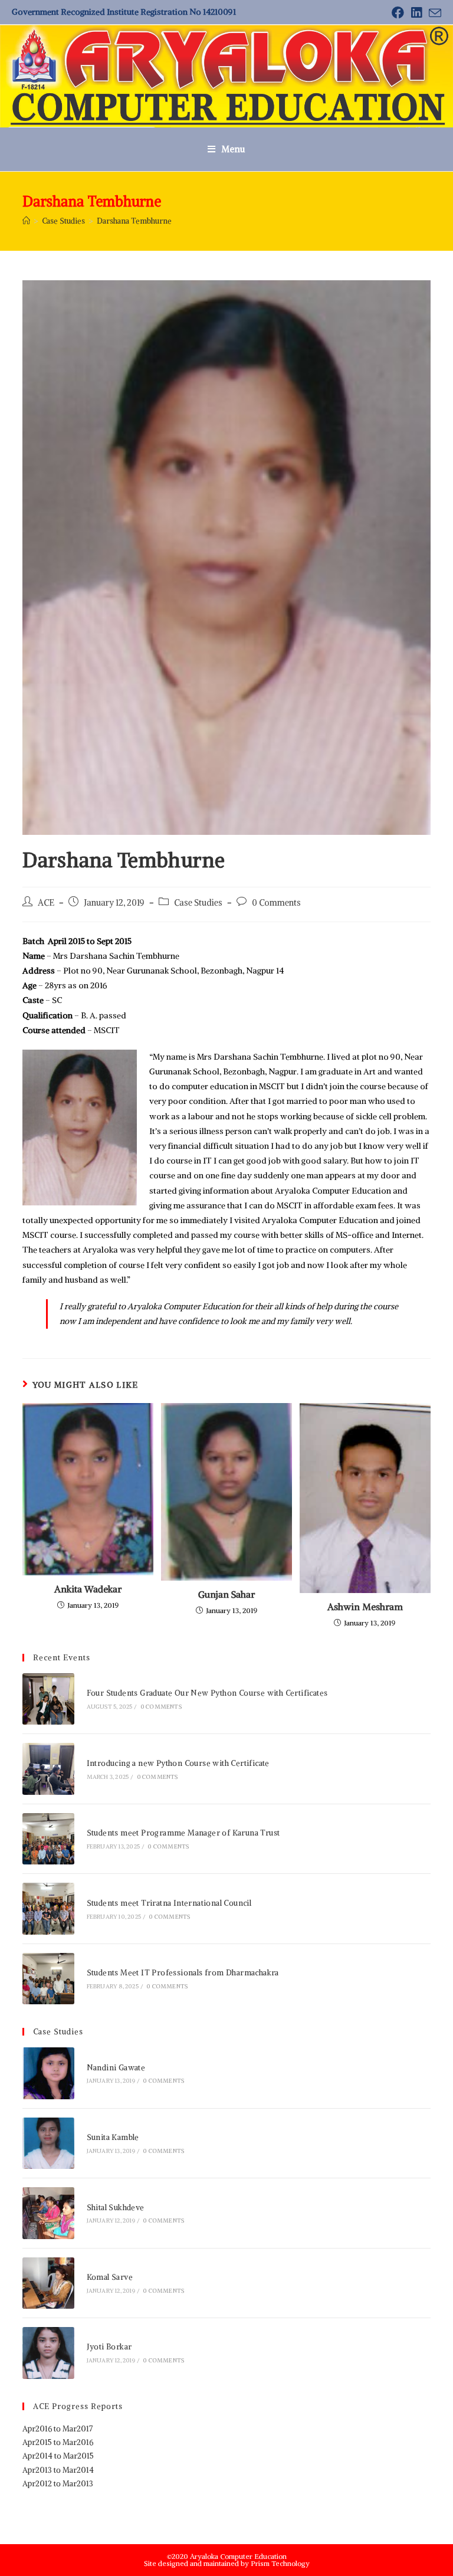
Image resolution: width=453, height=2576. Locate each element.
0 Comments (276, 903)
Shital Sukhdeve (116, 2208)
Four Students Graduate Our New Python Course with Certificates (207, 1693)
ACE (46, 903)
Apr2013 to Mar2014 (58, 2470)
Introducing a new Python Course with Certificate (178, 1763)
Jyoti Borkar (109, 2347)
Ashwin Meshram (365, 1607)
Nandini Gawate (116, 2068)
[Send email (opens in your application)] (433, 13)
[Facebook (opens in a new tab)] (398, 13)
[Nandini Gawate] (48, 2073)
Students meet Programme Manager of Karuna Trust (183, 1833)
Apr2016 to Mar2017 (58, 2429)
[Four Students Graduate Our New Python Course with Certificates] (48, 1699)
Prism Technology (280, 2563)
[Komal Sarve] (48, 2283)
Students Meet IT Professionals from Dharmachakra (183, 1973)
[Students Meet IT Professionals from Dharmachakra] (48, 1979)
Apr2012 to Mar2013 (58, 2484)
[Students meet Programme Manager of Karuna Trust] (48, 1839)
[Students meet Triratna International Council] (48, 1908)
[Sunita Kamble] (48, 2143)
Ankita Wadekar (88, 1589)
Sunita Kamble (113, 2137)
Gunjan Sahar (226, 1594)
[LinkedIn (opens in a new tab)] (416, 13)
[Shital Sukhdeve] (48, 2213)
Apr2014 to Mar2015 (58, 2456)
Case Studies (198, 903)
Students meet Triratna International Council (169, 1903)
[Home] (26, 221)
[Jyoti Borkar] (48, 2353)
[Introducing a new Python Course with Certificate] (48, 1769)
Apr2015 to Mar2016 (58, 2442)
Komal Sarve (110, 2277)
